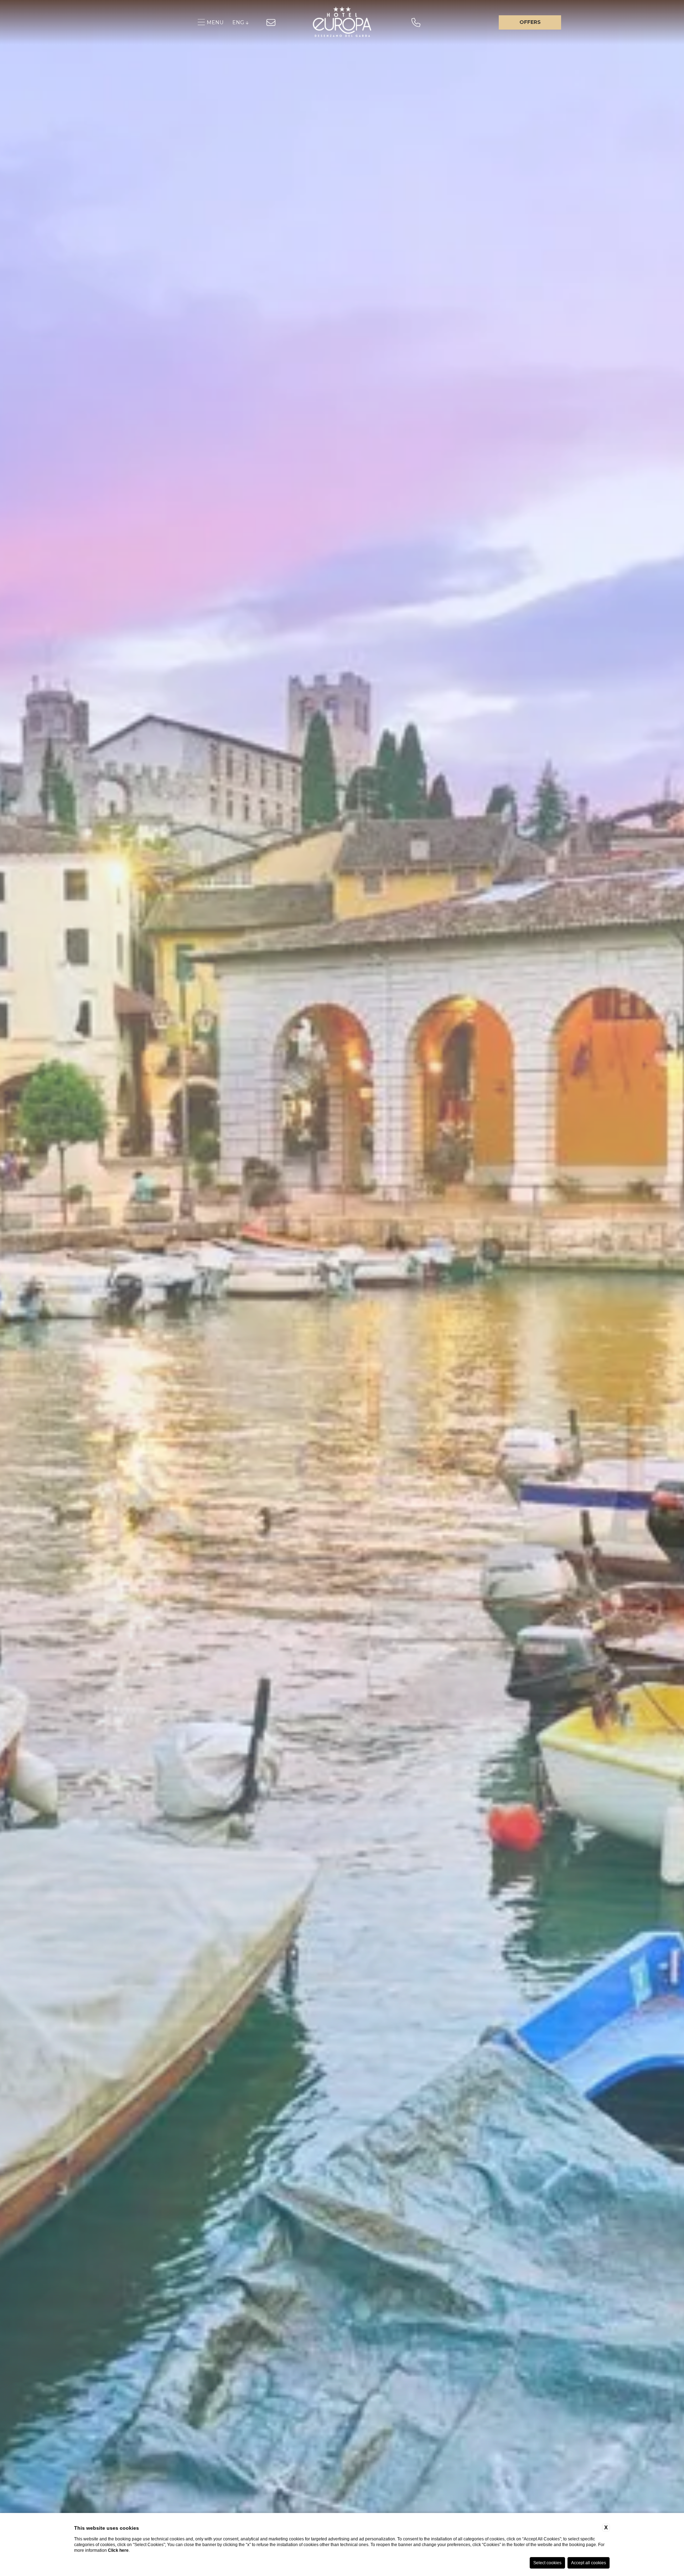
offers (530, 22)
